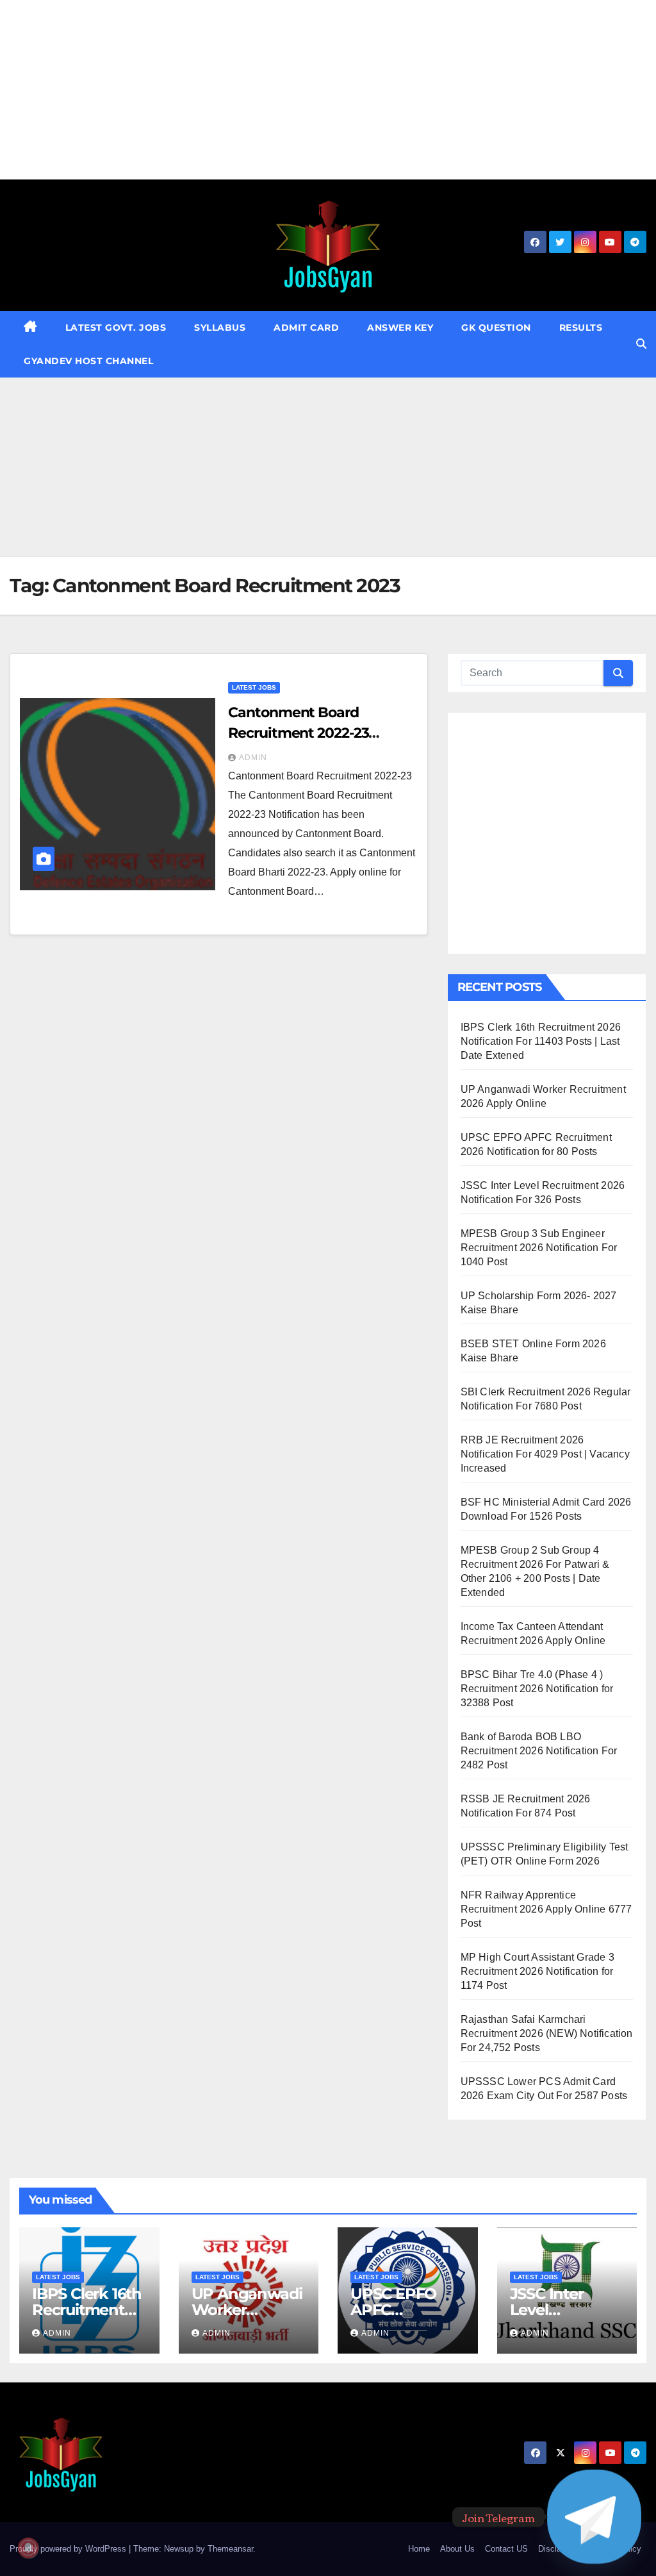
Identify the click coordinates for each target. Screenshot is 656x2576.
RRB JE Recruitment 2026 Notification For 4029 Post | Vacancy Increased (545, 1454)
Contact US (506, 2549)
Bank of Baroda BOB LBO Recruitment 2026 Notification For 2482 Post (539, 1751)
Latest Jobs (254, 687)
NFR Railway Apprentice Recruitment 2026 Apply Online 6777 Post (546, 1909)
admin (253, 758)
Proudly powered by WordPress (69, 2549)
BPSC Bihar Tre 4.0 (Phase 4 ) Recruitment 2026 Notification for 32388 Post (537, 1689)
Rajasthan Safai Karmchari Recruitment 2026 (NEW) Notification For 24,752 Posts (547, 2033)
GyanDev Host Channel (88, 361)
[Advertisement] (328, 90)
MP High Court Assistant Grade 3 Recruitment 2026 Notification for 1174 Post (537, 1971)
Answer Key (400, 328)
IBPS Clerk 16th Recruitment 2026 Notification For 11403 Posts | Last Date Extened (541, 1041)
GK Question (496, 328)
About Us (457, 2549)
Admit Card (306, 328)
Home (419, 2549)
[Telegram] (594, 2517)
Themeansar (230, 2549)
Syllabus (220, 328)
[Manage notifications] (28, 2548)
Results (581, 328)
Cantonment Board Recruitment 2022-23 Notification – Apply (298, 733)
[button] (641, 344)
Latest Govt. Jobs (116, 328)
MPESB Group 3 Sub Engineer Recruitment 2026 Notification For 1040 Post (539, 1248)
